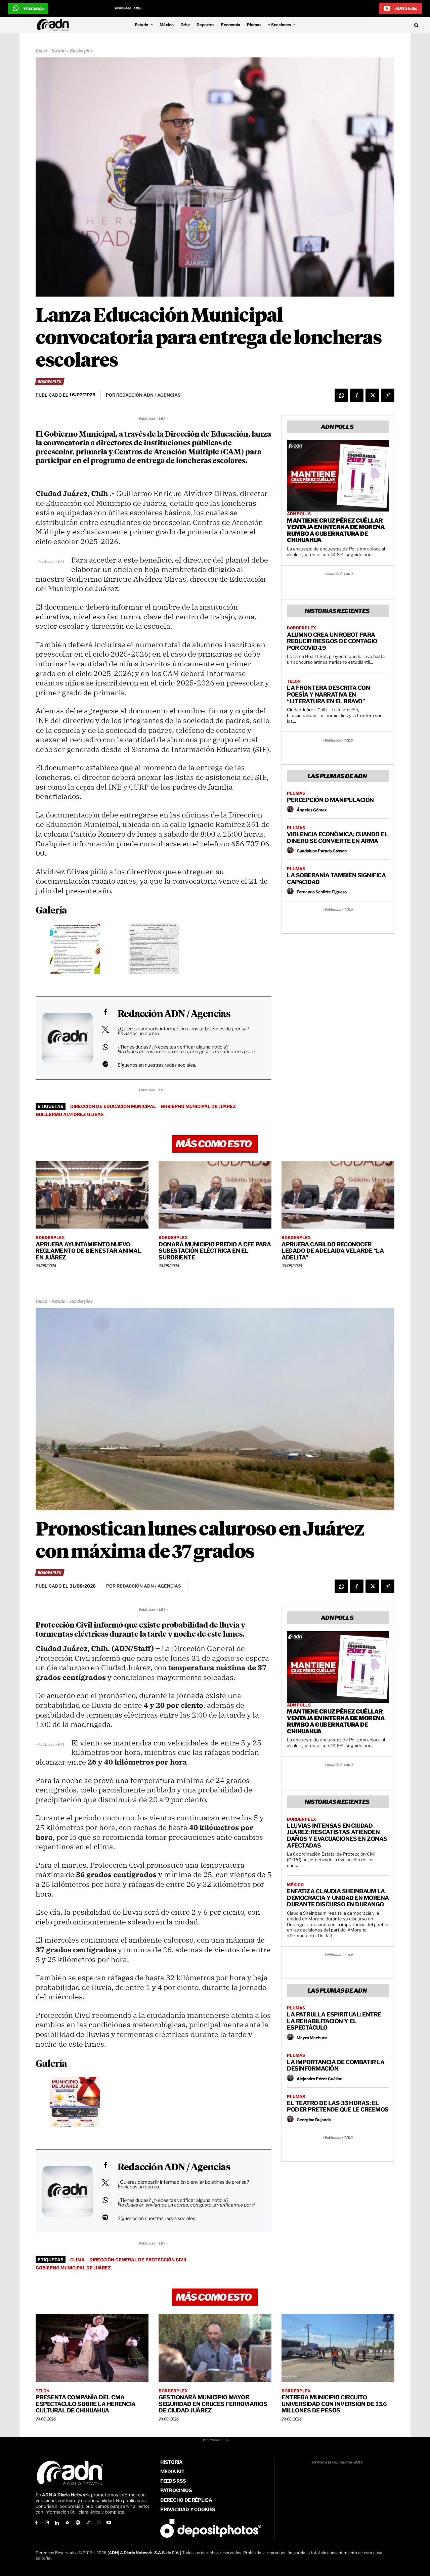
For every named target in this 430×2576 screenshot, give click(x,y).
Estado (58, 51)
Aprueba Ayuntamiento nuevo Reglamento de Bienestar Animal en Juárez (88, 1251)
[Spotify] (78, 2523)
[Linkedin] (57, 2523)
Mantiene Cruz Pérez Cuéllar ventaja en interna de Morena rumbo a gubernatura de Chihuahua (336, 530)
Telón (294, 681)
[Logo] (55, 25)
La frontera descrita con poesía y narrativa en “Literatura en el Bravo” (328, 694)
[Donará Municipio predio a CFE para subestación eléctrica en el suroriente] (215, 1195)
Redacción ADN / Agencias (174, 1014)
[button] (377, 25)
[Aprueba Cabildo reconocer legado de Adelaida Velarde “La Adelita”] (338, 1195)
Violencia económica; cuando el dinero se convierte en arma (337, 838)
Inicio (41, 51)
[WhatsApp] (341, 395)
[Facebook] (357, 395)
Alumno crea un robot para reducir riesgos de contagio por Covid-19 (332, 641)
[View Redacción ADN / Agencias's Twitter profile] (105, 1029)
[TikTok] (88, 2523)
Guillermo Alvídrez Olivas (70, 1114)
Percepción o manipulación (330, 800)
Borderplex (81, 51)
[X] (372, 395)
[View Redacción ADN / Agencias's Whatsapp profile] (105, 1047)
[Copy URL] (388, 395)
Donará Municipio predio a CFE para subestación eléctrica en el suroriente (215, 1251)
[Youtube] (109, 2523)
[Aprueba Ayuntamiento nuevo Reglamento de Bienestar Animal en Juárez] (92, 1195)
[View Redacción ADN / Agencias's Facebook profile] (105, 1012)
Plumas (296, 793)
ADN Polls (299, 514)
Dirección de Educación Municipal (113, 1106)
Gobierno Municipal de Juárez (198, 1106)
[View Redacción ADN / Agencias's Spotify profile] (105, 1064)
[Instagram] (47, 2523)
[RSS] (67, 2523)
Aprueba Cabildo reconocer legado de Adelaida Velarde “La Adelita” (333, 1251)
